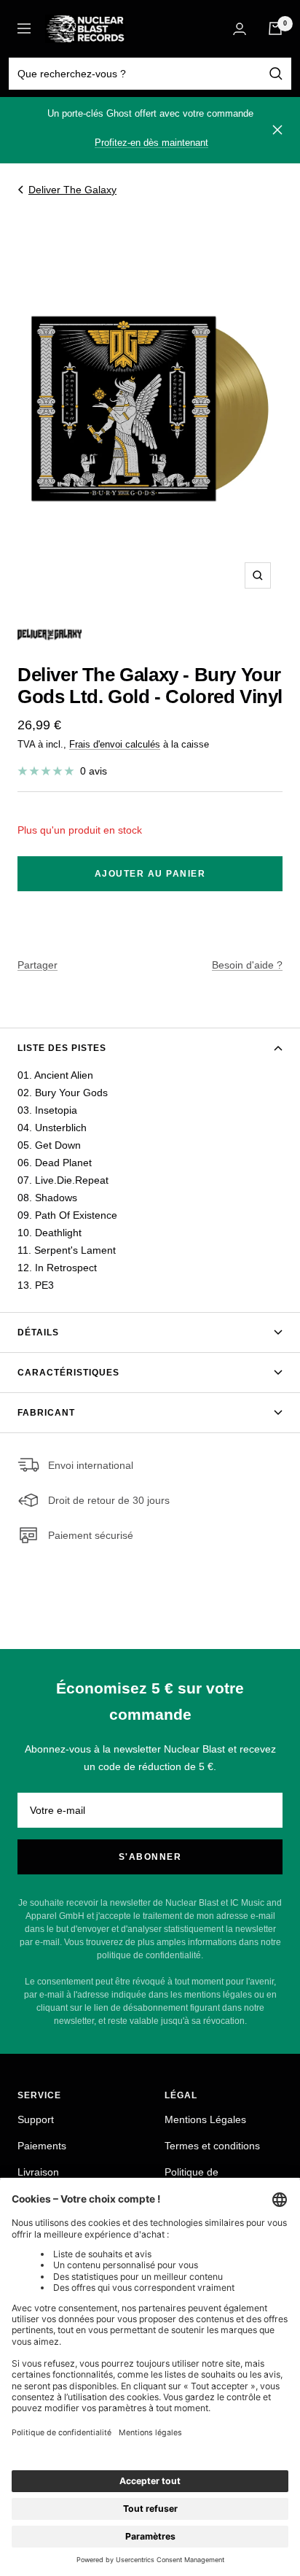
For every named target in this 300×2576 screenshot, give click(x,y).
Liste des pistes (62, 1048)
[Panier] (275, 28)
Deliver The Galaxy (72, 190)
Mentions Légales (205, 2119)
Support (36, 2119)
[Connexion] (240, 29)
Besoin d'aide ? (247, 965)
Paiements (42, 2146)
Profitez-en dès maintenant (151, 143)
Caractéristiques (68, 1373)
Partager (37, 965)
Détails (38, 1332)
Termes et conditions (212, 2146)
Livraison (38, 2172)
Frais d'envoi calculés (115, 744)
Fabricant (46, 1413)
